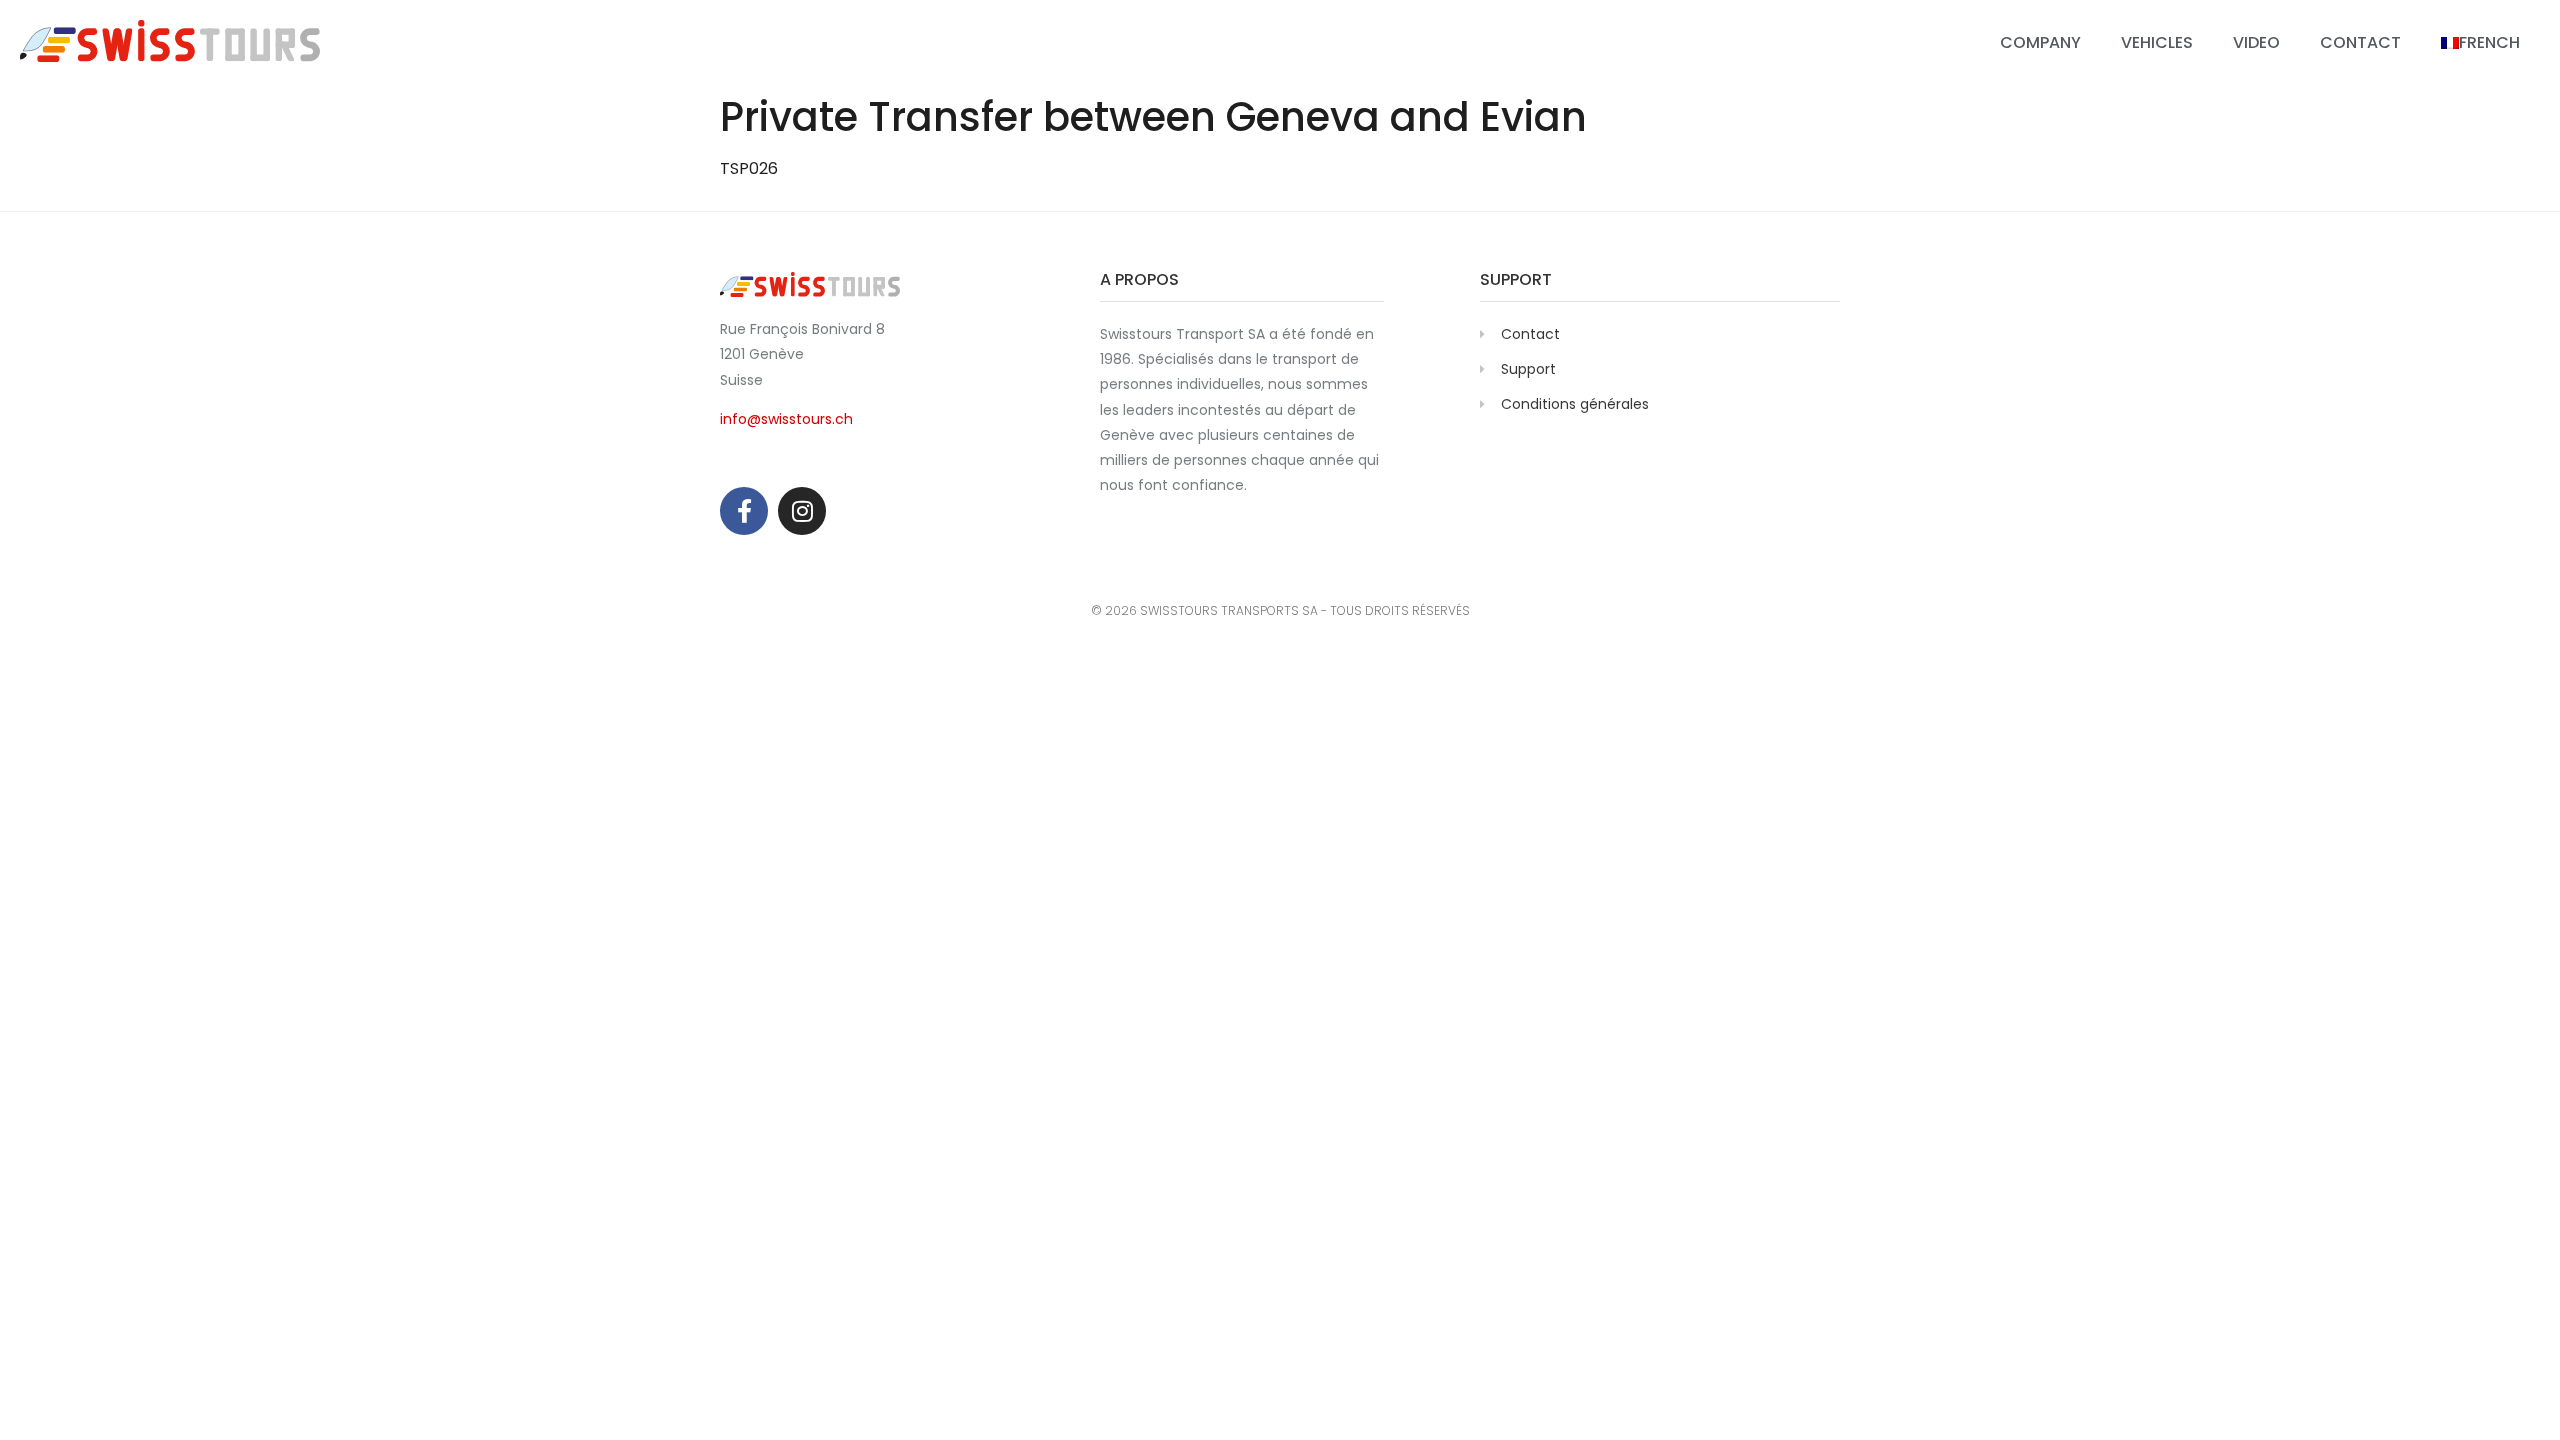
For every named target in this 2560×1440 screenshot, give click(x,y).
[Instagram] (802, 511)
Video (2256, 42)
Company (2040, 42)
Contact (2360, 42)
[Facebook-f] (744, 511)
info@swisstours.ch (786, 419)
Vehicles (2157, 42)
